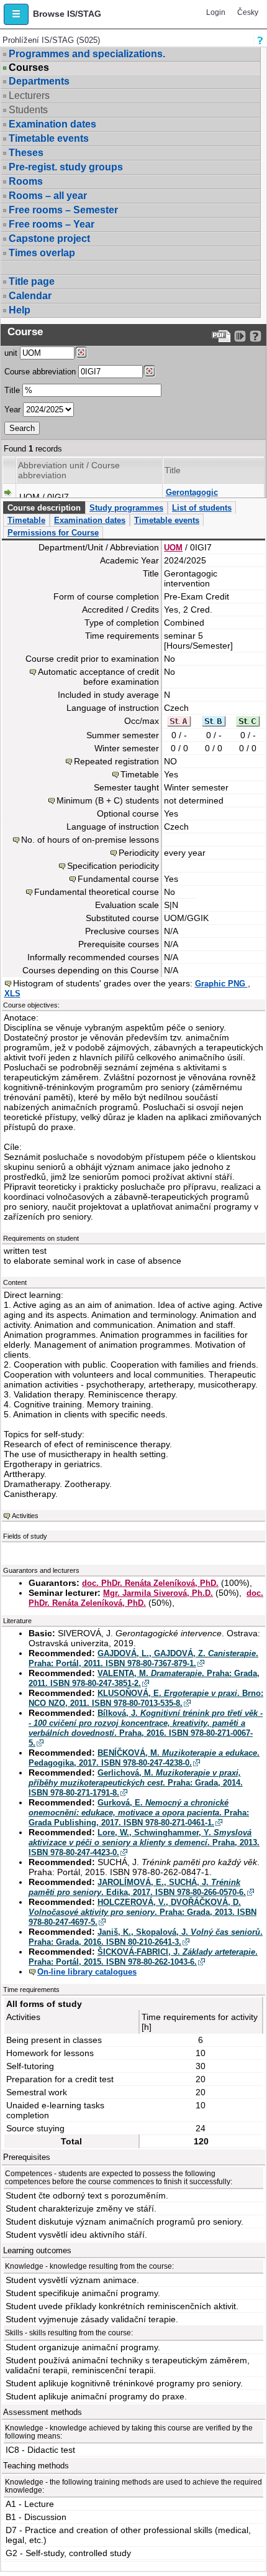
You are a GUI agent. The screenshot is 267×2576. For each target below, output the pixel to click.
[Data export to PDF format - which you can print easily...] (221, 336)
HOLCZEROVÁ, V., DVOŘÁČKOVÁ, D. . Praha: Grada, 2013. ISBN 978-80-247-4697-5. (143, 1912)
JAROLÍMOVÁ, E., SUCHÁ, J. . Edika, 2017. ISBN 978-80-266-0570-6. (137, 1887)
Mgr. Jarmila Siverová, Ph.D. (158, 1593)
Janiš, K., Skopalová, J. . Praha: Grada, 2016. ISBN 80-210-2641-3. (146, 1937)
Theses (26, 153)
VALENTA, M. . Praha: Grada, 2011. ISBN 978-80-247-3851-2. (144, 1678)
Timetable (26, 520)
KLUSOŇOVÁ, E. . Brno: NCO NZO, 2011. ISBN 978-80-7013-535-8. (146, 1698)
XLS (12, 994)
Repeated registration (116, 761)
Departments (39, 81)
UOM (173, 548)
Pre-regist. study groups (66, 167)
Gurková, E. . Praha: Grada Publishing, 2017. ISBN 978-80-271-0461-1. (139, 1813)
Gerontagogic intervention (192, 497)
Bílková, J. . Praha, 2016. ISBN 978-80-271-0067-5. (146, 1728)
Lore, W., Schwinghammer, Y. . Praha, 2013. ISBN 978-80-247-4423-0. (144, 1842)
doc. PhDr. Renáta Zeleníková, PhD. (150, 1583)
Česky (248, 12)
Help (20, 310)
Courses (29, 68)
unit (11, 353)
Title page (32, 281)
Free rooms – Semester (63, 210)
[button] (16, 14)
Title (12, 390)
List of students (202, 508)
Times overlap (42, 253)
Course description (44, 508)
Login (216, 12)
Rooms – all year (48, 196)
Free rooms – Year (52, 224)
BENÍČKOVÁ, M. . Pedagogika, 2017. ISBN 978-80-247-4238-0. (144, 1758)
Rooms (26, 181)
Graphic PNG (221, 984)
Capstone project (49, 239)
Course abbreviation (40, 372)
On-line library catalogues (87, 1972)
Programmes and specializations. (87, 54)
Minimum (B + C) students (108, 800)
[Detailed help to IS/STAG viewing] (256, 336)
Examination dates (52, 124)
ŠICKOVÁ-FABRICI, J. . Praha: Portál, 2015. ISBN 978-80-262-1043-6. (143, 1957)
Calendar (30, 296)
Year (12, 410)
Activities (25, 1516)
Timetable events (49, 138)
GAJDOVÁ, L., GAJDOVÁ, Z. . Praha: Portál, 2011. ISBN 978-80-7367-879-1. (143, 1658)
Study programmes (126, 508)
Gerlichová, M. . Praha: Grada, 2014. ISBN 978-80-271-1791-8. (136, 1783)
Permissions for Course (53, 533)
